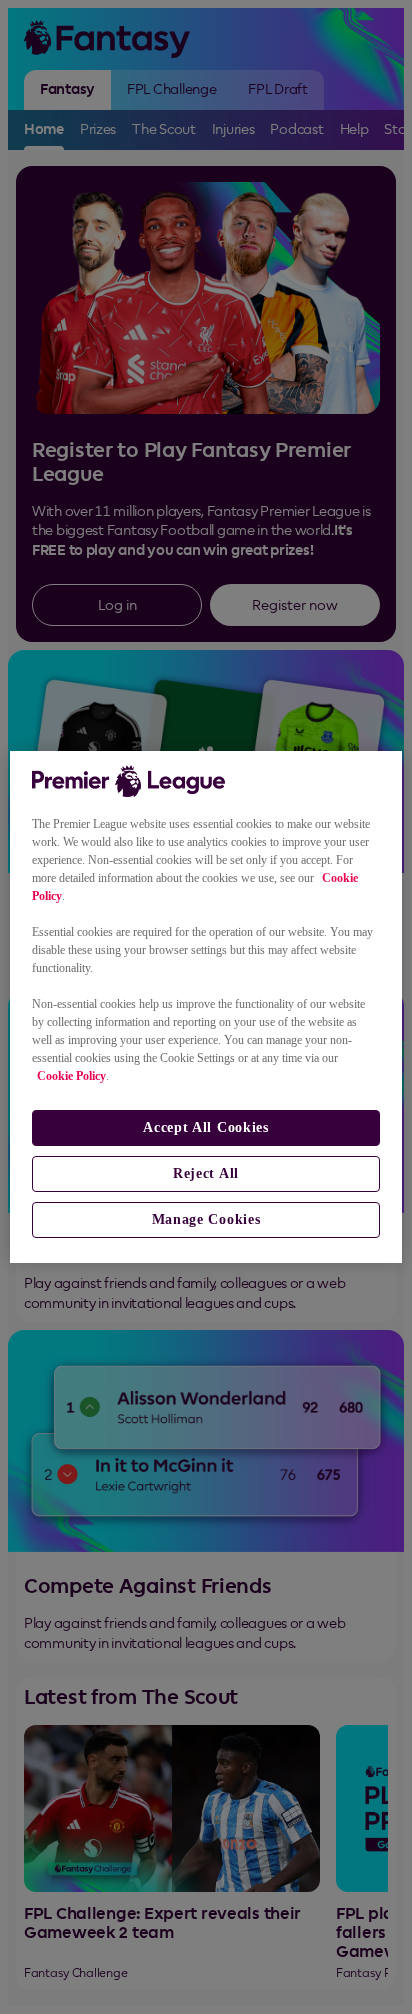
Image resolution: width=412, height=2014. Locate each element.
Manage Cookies (206, 1219)
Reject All (206, 1173)
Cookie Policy (71, 1076)
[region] (205, 1007)
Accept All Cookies (206, 1127)
